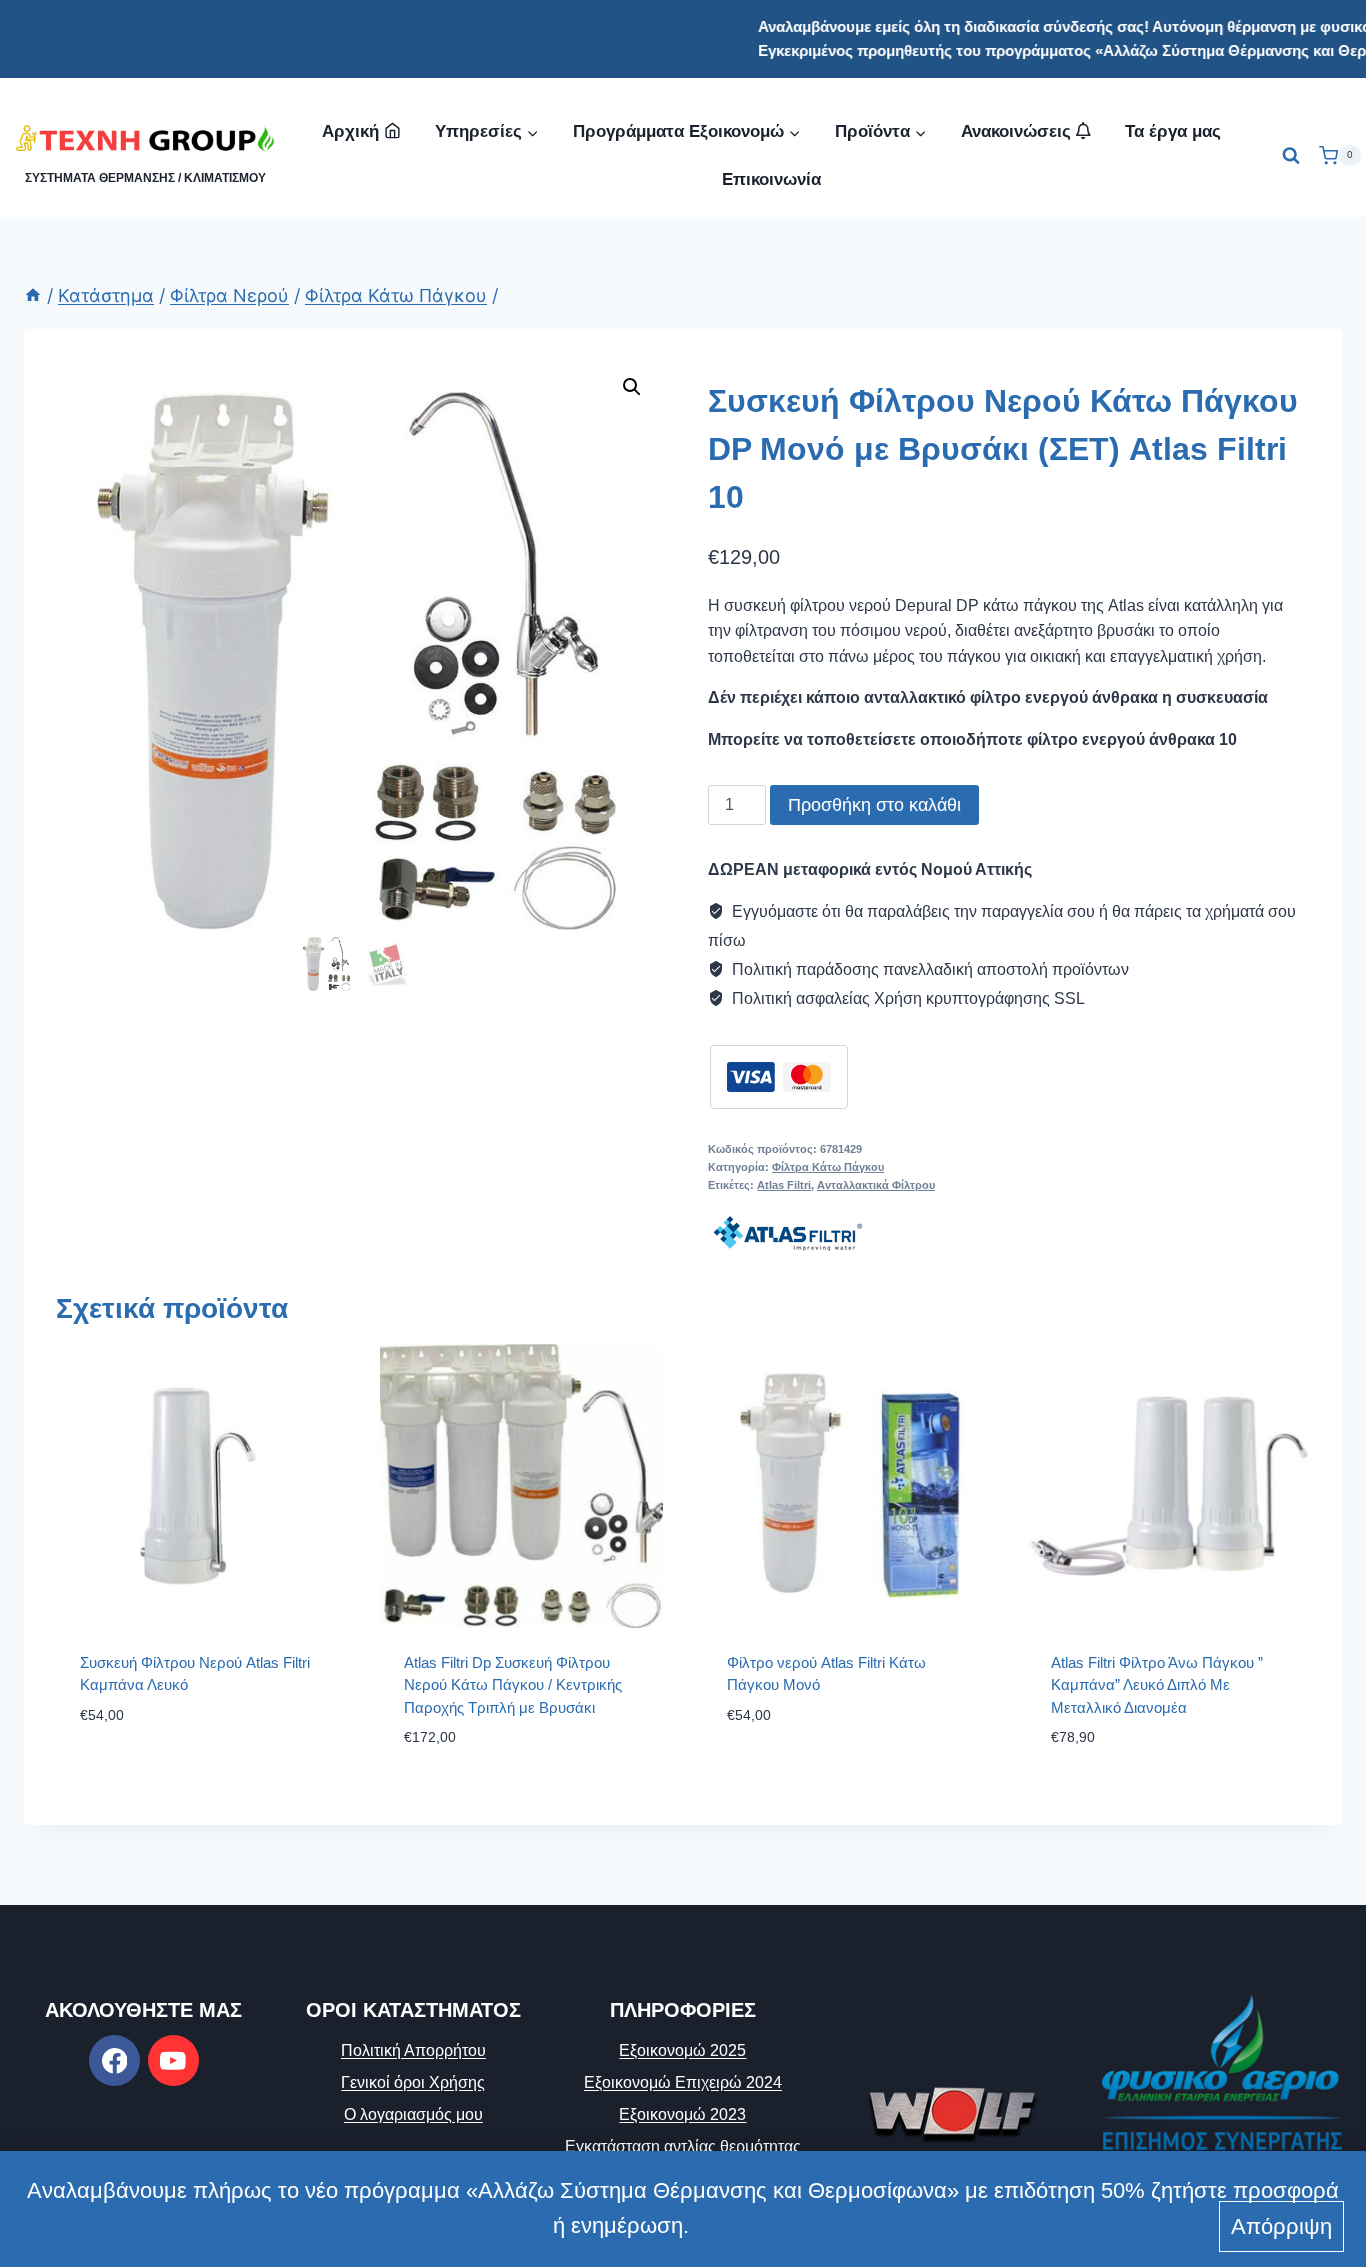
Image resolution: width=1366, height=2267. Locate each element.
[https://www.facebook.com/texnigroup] (114, 2060)
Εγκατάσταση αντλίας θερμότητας (683, 2146)
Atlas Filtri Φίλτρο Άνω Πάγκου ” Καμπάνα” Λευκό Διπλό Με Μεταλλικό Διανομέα (1157, 1685)
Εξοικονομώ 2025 (682, 2050)
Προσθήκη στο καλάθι (874, 805)
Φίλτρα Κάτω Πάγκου (828, 1167)
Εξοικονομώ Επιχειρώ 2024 (683, 2082)
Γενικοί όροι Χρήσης (413, 2082)
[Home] (33, 295)
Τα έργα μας (1173, 131)
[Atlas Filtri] (788, 1233)
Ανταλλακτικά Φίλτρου (876, 1185)
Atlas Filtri (784, 1185)
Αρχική (350, 131)
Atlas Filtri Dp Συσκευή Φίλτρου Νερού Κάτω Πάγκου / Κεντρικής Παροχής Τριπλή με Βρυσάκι (513, 1685)
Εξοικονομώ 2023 (682, 2114)
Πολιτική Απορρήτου (413, 2050)
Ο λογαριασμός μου (413, 2114)
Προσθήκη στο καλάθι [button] (164, 1774)
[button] (632, 387)
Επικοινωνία (771, 179)
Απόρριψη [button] (1281, 2226)
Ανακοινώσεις (1018, 131)
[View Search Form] (1291, 156)
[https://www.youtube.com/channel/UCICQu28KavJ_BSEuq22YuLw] (173, 2060)
